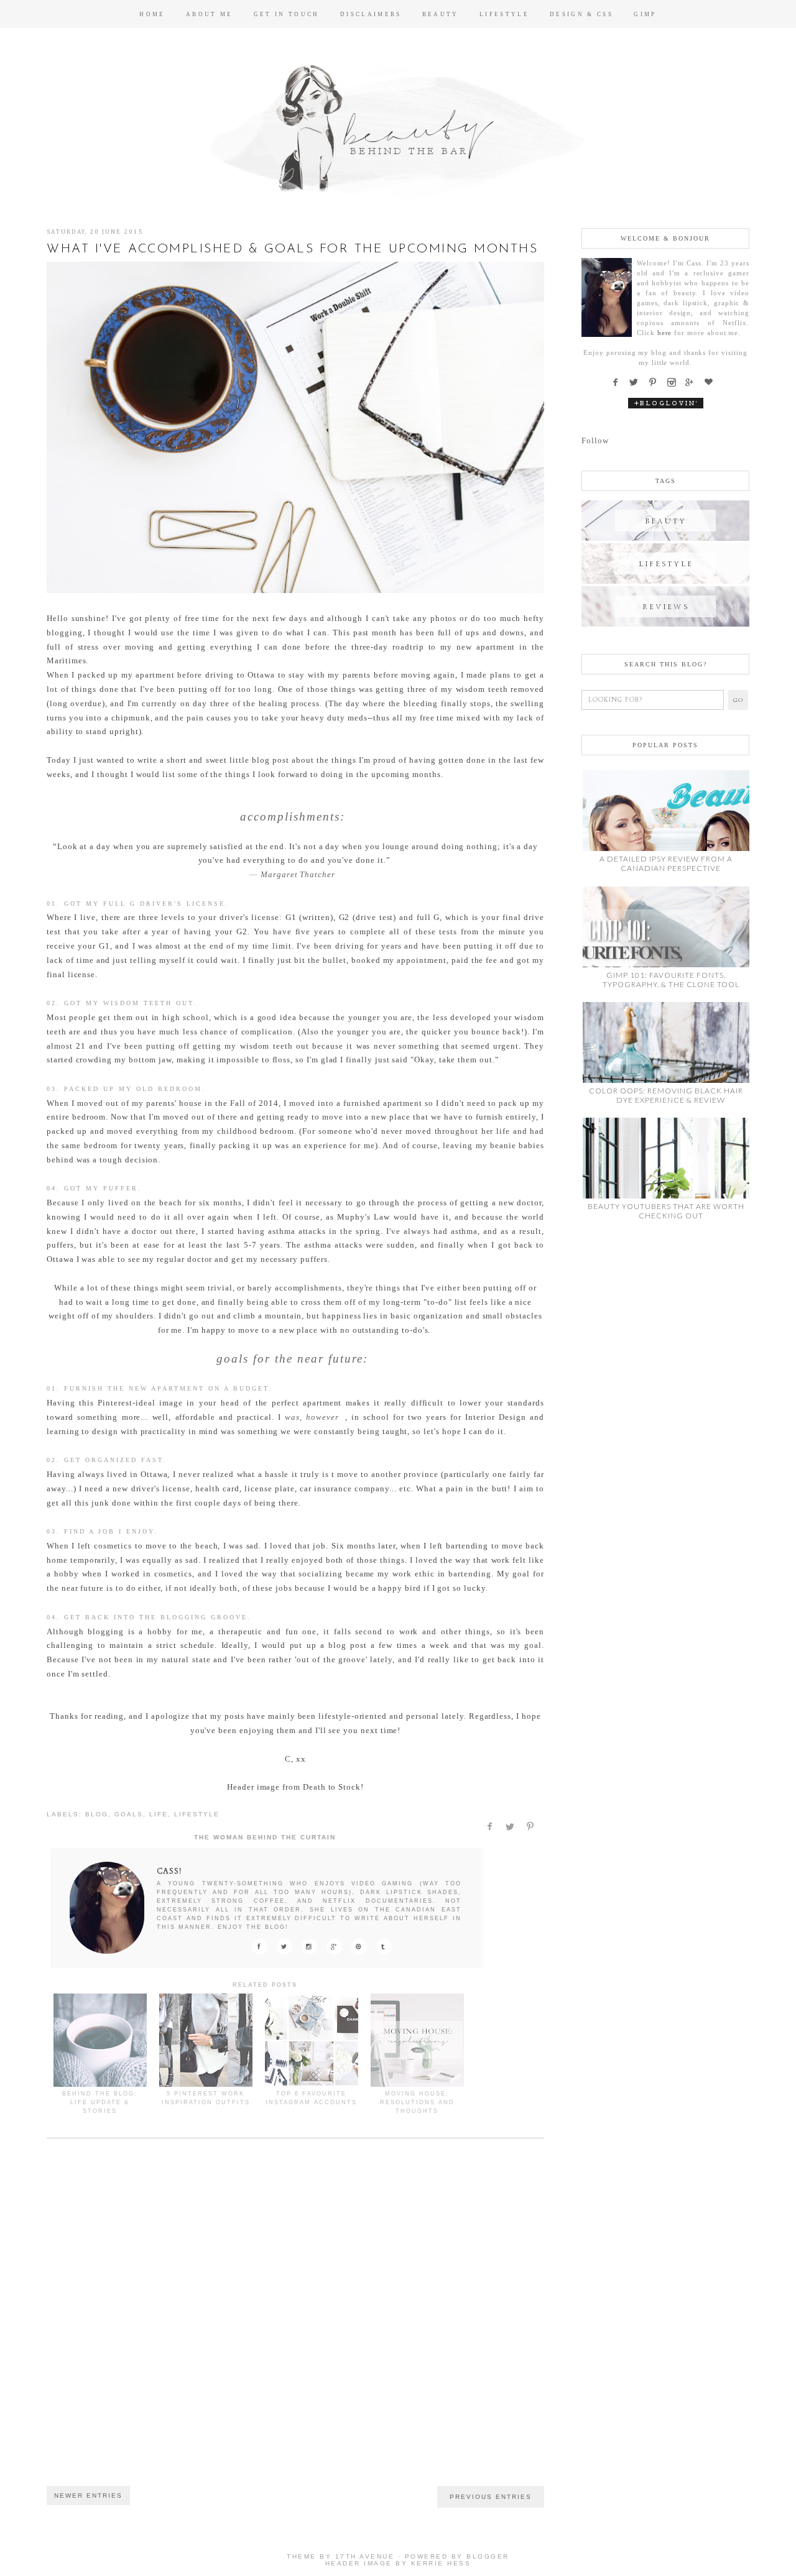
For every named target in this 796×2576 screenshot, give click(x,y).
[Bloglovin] (712, 383)
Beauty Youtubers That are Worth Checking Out (666, 1211)
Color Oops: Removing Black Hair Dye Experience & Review (666, 1095)
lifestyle (197, 1814)
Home (152, 14)
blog (97, 1814)
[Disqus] (295, 2322)
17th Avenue (365, 2556)
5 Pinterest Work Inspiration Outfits (206, 2098)
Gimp (645, 14)
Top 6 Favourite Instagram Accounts (311, 2098)
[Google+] (693, 383)
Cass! (169, 1871)
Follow (595, 440)
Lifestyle (504, 14)
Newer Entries (88, 2495)
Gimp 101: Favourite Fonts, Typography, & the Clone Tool (671, 980)
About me (210, 14)
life (159, 1814)
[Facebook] (619, 383)
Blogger (488, 2556)
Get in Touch (287, 14)
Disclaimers (371, 14)
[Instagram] (675, 383)
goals (129, 1814)
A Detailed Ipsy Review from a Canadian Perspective (666, 863)
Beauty (441, 14)
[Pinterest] (656, 383)
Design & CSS (581, 14)
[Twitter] (637, 383)
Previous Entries (491, 2497)
